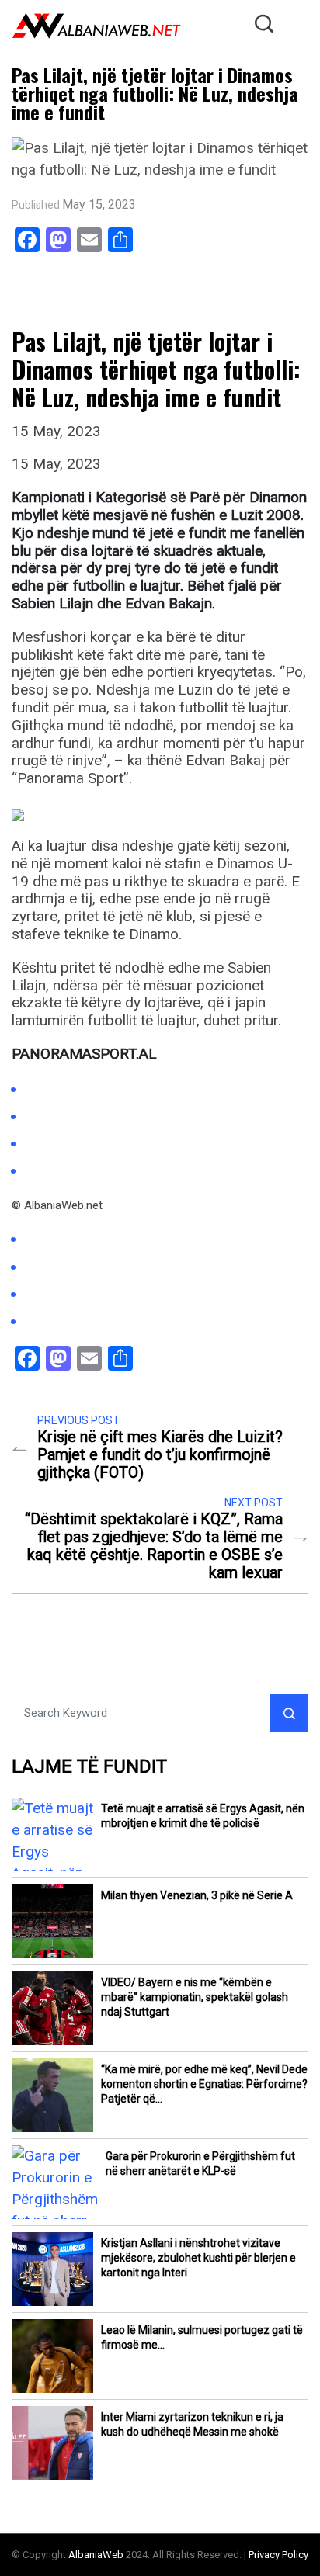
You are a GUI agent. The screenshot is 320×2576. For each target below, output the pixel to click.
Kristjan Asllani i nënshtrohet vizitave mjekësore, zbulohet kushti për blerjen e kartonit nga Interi (198, 2258)
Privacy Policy (278, 2555)
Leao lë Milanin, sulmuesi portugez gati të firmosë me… (202, 2337)
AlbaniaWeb (96, 2555)
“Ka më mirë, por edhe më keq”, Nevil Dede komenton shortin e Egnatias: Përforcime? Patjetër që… (204, 2084)
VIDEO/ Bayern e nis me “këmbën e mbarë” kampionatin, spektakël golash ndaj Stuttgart (195, 1997)
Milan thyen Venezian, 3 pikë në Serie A (197, 1895)
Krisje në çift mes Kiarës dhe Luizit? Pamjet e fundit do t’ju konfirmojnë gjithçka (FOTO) (160, 1455)
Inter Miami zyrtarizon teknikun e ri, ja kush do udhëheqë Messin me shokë (192, 2424)
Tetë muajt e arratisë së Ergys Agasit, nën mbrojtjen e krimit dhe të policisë (203, 1816)
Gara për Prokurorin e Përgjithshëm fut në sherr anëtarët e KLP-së (200, 2163)
